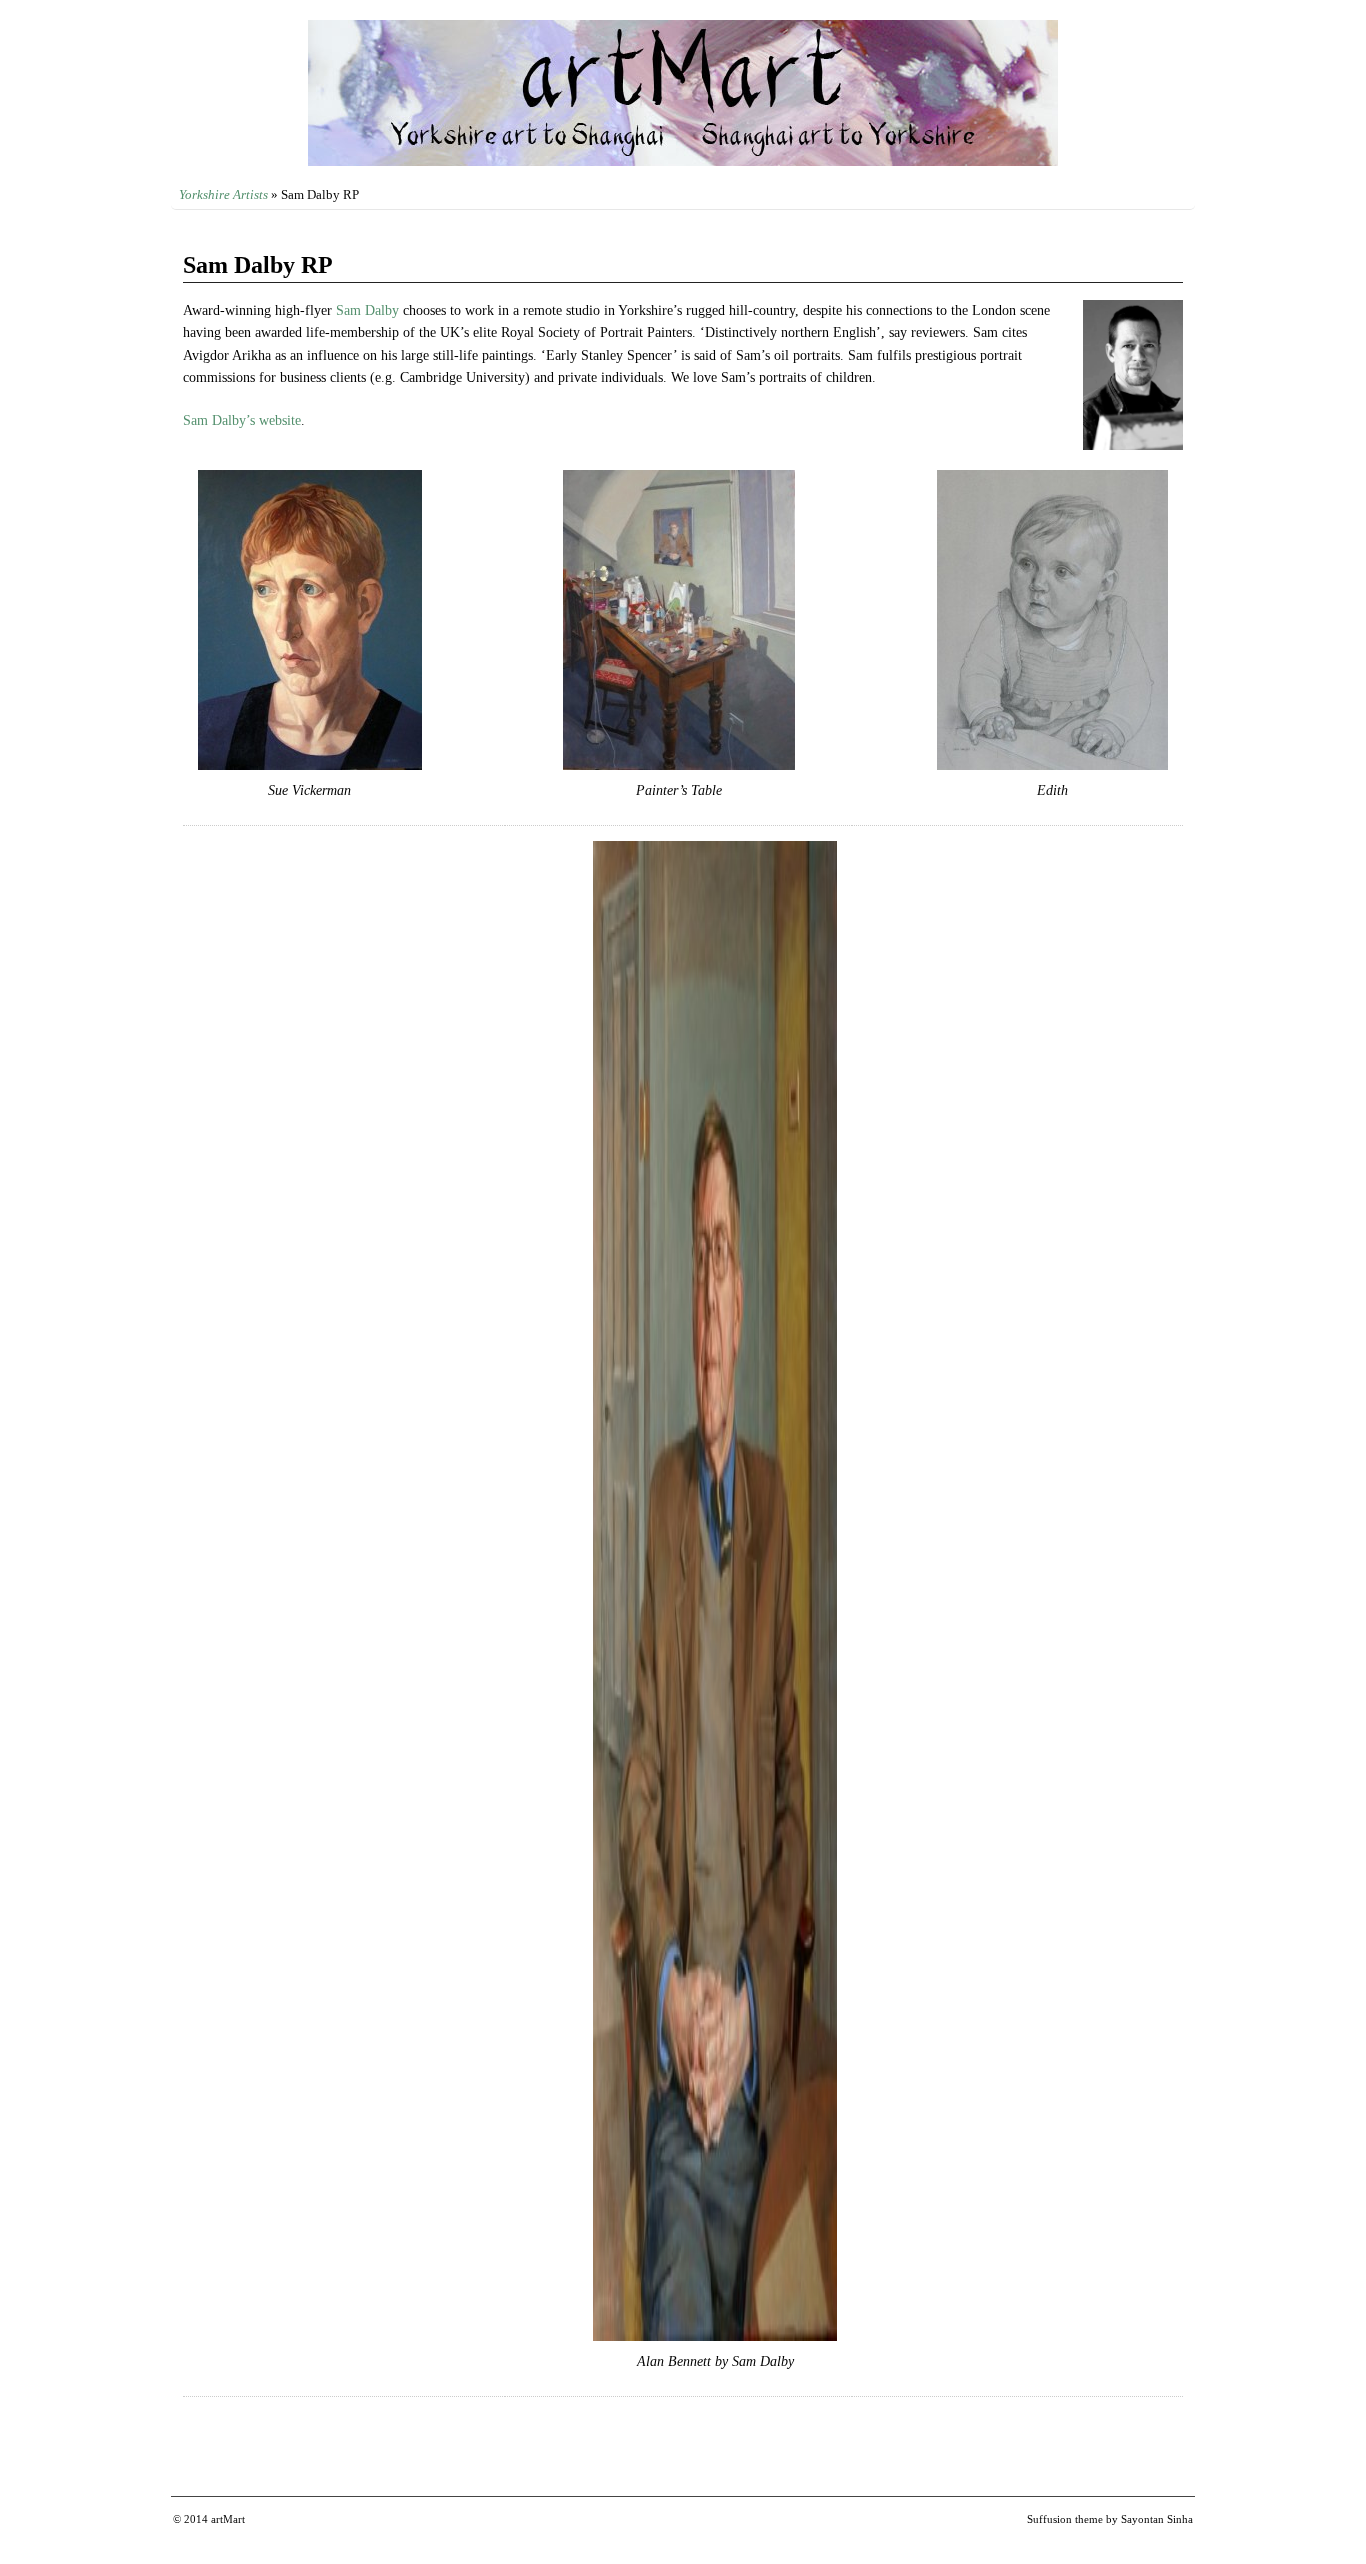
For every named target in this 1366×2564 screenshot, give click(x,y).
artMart (228, 2519)
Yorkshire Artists (223, 194)
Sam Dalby (367, 310)
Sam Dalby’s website (242, 420)
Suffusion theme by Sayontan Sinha (1110, 2519)
